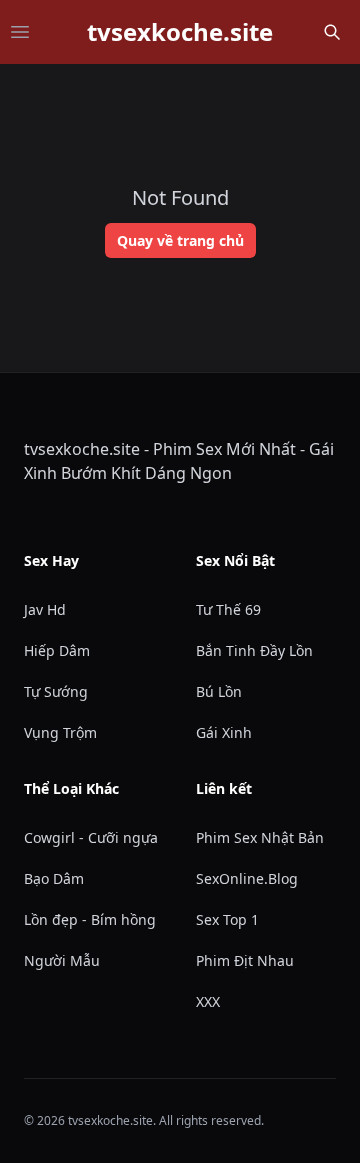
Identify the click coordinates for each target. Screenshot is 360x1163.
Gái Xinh (224, 732)
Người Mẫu (62, 960)
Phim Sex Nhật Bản (260, 837)
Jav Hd (45, 609)
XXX (208, 1001)
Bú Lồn (219, 691)
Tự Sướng (56, 691)
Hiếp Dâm (57, 650)
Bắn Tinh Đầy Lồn (254, 650)
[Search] (332, 32)
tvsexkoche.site (180, 32)
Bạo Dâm (54, 878)
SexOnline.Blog (247, 878)
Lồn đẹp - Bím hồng (90, 919)
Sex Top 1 (227, 919)
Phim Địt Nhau (245, 960)
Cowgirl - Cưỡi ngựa (91, 837)
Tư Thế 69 (228, 609)
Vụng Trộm (60, 732)
